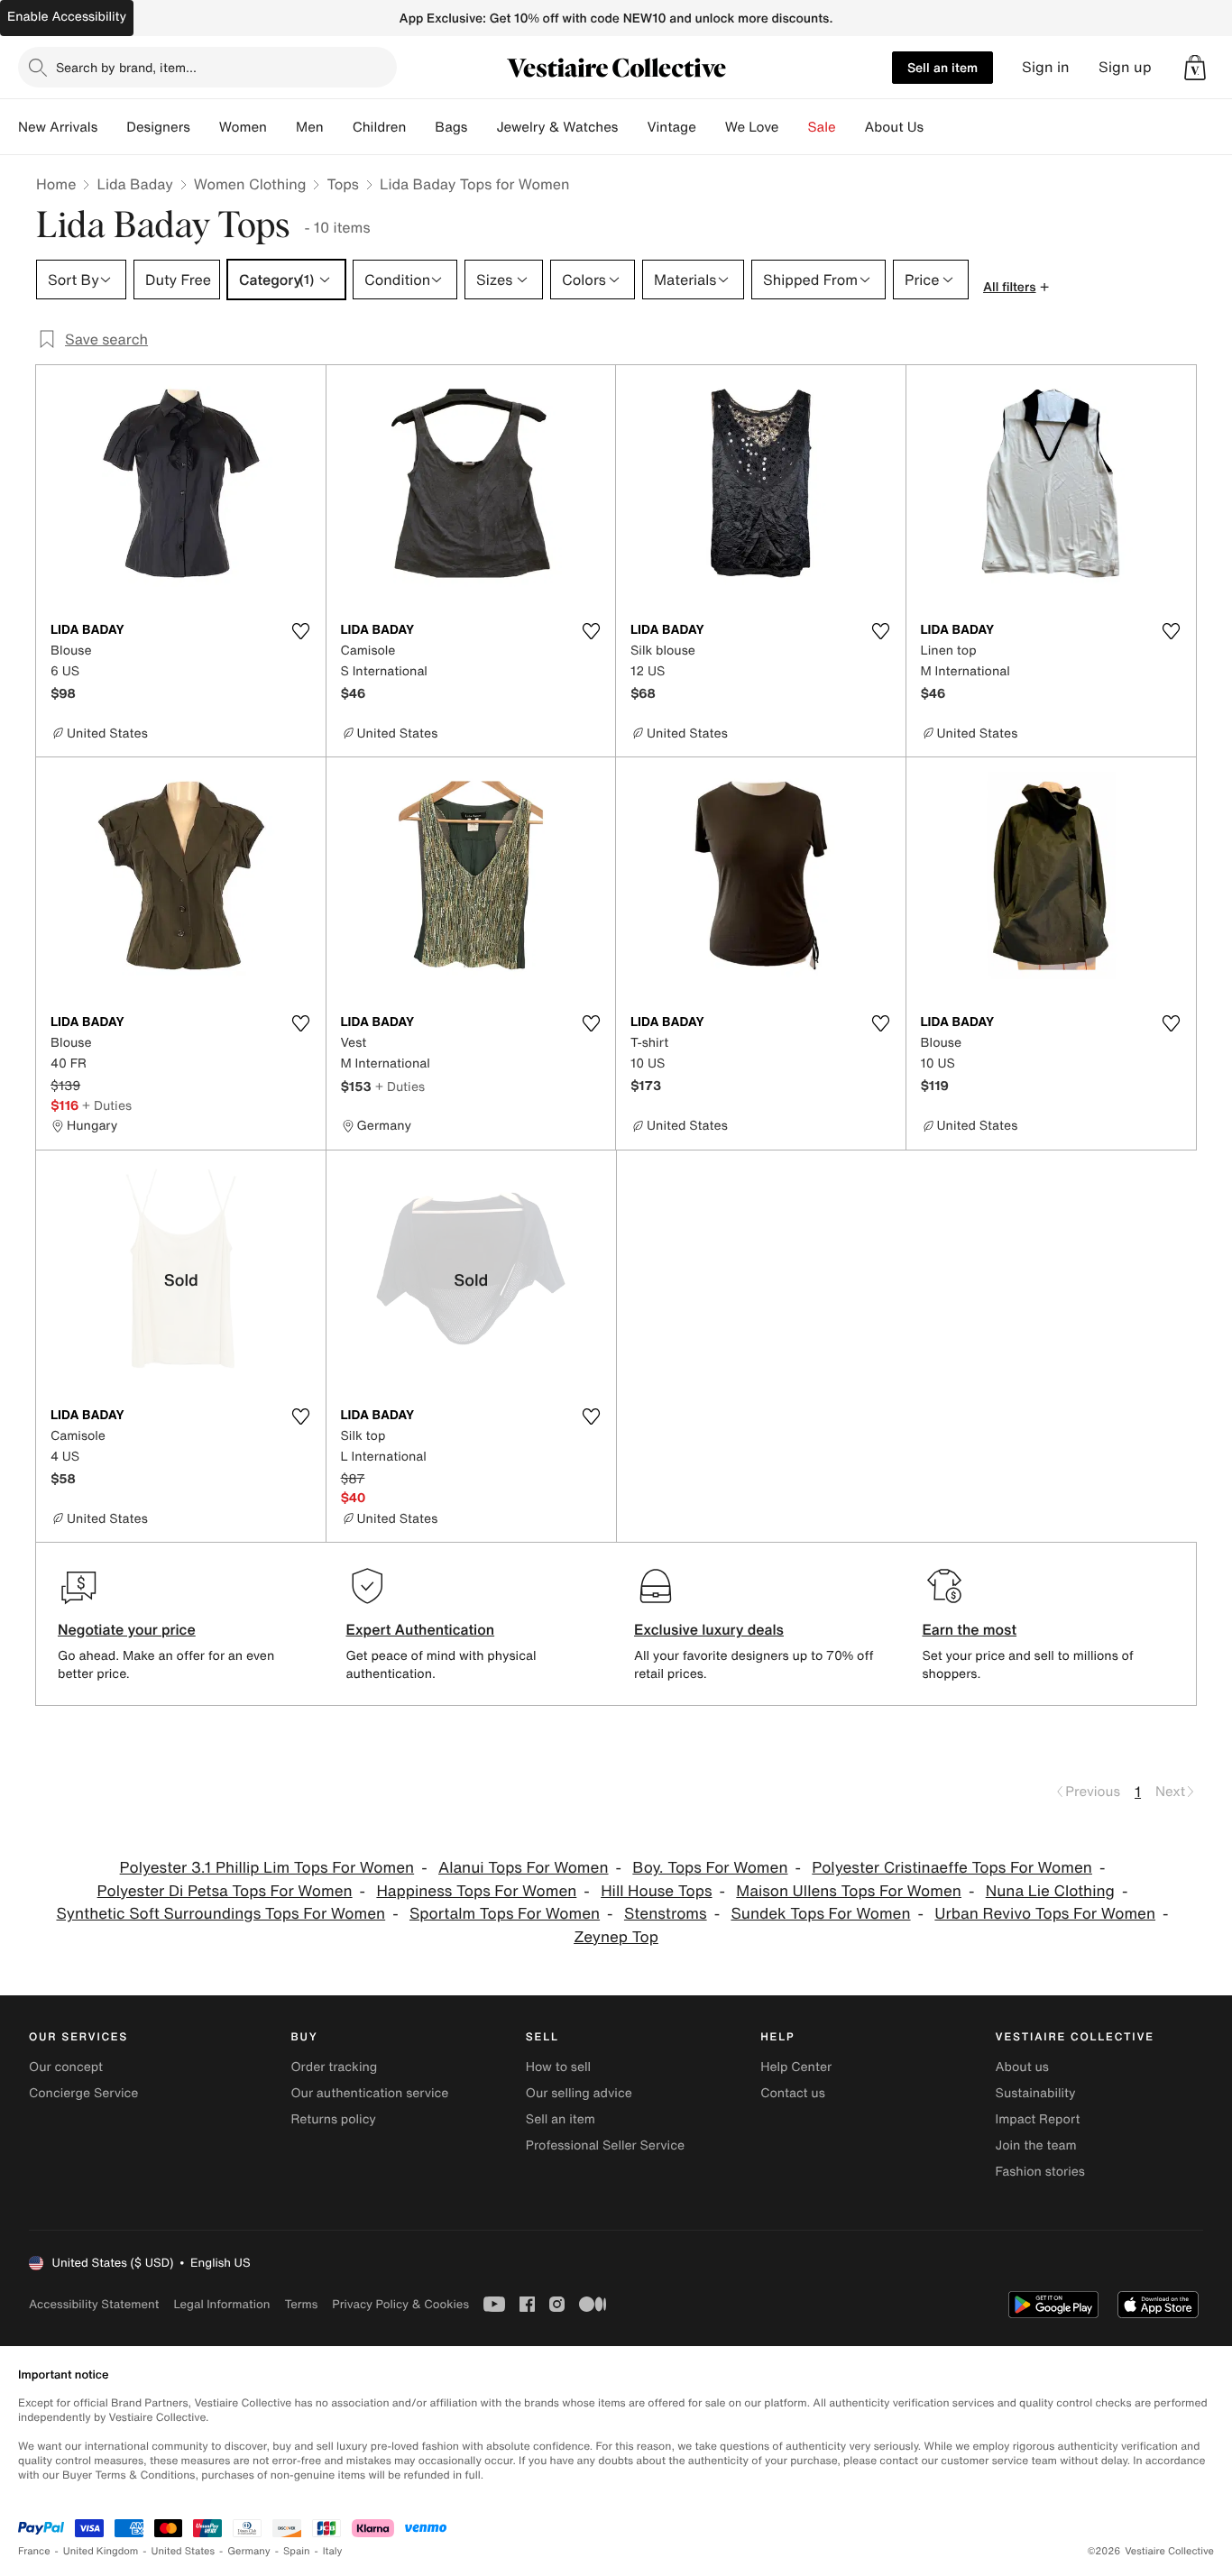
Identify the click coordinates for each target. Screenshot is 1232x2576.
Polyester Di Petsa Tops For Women (225, 1891)
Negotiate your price (127, 1629)
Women (243, 127)
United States (184, 2551)
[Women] (281, 127)
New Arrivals (58, 127)
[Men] (338, 127)
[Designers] (205, 127)
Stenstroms (666, 1914)
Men (310, 127)
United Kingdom (101, 2551)
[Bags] (482, 127)
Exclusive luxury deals (709, 1629)
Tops (343, 184)
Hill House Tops (656, 1891)
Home (56, 184)
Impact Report (1038, 2119)
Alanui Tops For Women (524, 1868)
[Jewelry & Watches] (632, 127)
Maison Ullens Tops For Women (849, 1891)
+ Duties (107, 1105)
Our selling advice (579, 2093)
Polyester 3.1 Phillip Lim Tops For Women (267, 1868)
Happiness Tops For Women (476, 1891)
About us (1022, 2067)
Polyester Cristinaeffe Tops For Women (952, 1868)
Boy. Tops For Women (710, 1868)
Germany (249, 2551)
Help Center (796, 2067)
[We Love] (794, 127)
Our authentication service (369, 2093)
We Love (752, 127)
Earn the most (970, 1629)
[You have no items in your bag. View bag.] (1195, 68)
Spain (297, 2551)
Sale (822, 127)
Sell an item (942, 67)
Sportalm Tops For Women (505, 1914)
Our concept (66, 2067)
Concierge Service (83, 2093)
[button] (1195, 68)
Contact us (793, 2093)
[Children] (420, 127)
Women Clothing (250, 184)
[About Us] (938, 127)
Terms (301, 2304)
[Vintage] (711, 127)
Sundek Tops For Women (820, 1914)
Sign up (1125, 67)
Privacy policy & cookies (400, 2304)
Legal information (221, 2304)
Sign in (1046, 67)
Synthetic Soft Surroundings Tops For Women (221, 1914)
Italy (333, 2551)
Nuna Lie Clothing (1050, 1891)
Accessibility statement (94, 2304)
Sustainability (1036, 2093)
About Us (894, 127)
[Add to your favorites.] (301, 631)
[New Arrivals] (112, 127)
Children (380, 127)
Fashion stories (1040, 2172)
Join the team (1036, 2145)
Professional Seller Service (605, 2145)
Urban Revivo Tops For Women (1045, 1914)
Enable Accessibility (67, 17)
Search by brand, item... (126, 67)
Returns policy (333, 2119)
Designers (158, 127)
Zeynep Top (616, 1937)
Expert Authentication (421, 1629)
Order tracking (334, 2067)
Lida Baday (134, 184)
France (34, 2551)
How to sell (558, 2067)
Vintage (671, 127)
